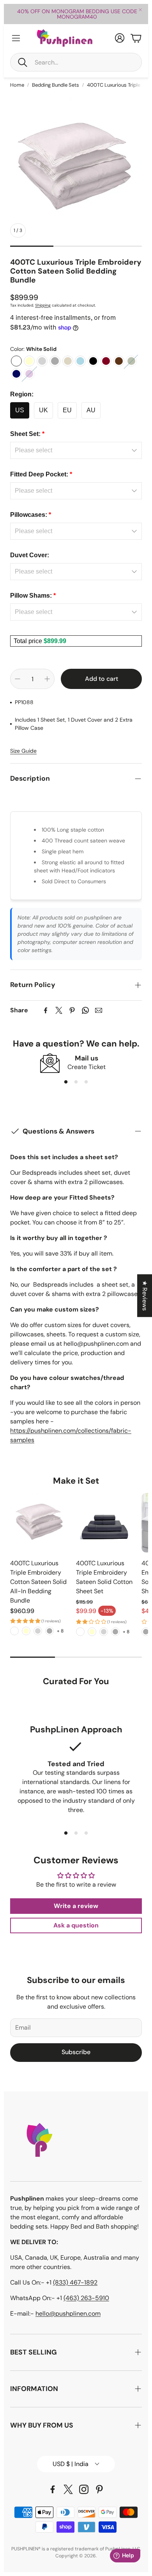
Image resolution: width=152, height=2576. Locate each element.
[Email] (99, 1010)
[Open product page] (40, 1523)
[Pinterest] (72, 1010)
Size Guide (23, 751)
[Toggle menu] (16, 38)
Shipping (43, 305)
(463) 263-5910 (86, 2298)
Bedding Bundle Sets (56, 85)
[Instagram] (84, 2489)
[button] (76, 62)
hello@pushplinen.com (68, 2314)
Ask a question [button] (76, 1925)
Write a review (76, 1906)
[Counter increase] (47, 679)
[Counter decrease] (18, 679)
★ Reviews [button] (145, 1296)
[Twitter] (59, 1010)
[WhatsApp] (85, 1010)
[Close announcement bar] (140, 10)
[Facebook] (46, 1010)
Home (17, 85)
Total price (29, 641)
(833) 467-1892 (75, 2282)
